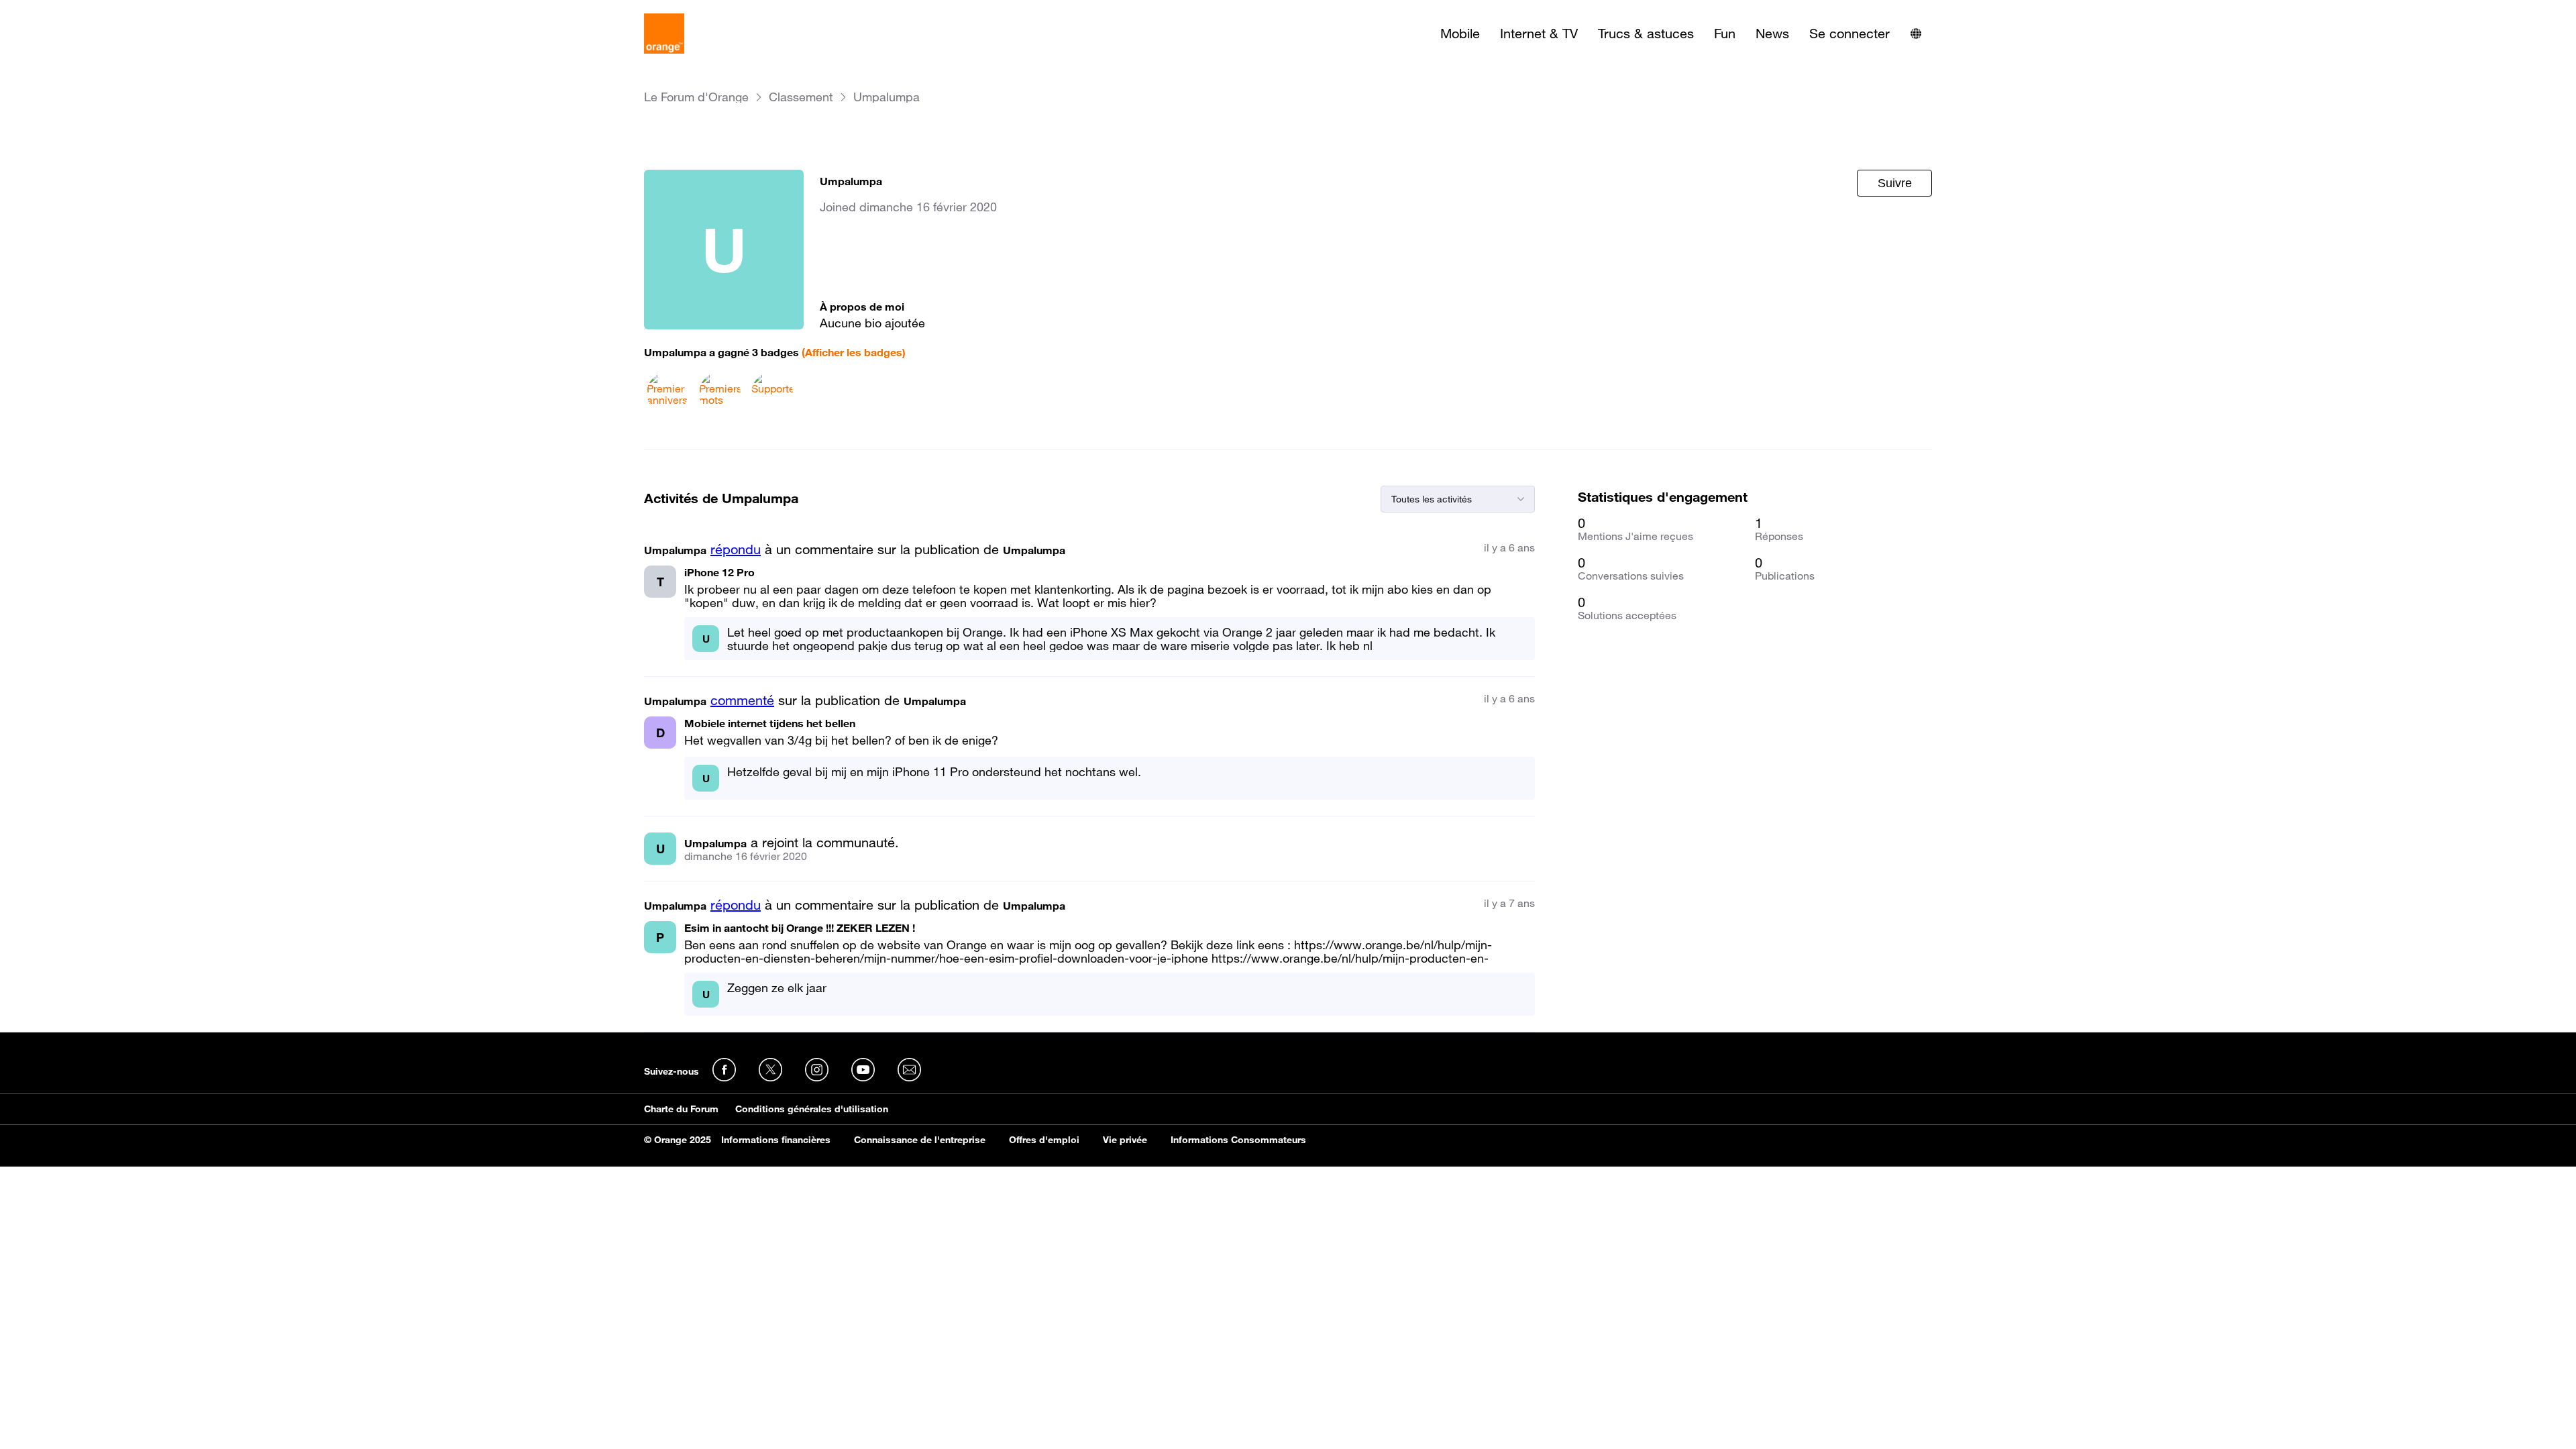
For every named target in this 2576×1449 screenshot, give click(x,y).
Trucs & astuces (1646, 34)
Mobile (1460, 34)
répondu (736, 549)
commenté (742, 700)
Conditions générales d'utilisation (812, 1109)
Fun (1725, 34)
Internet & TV (1539, 34)
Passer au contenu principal (71, 10)
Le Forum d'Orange (696, 97)
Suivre (1895, 183)
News (1772, 34)
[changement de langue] (1916, 34)
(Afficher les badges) (854, 352)
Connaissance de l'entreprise (920, 1140)
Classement (801, 97)
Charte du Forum (681, 1109)
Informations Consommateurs (1238, 1140)
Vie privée (1125, 1140)
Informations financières (776, 1140)
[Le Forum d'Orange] (664, 34)
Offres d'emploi (1044, 1140)
